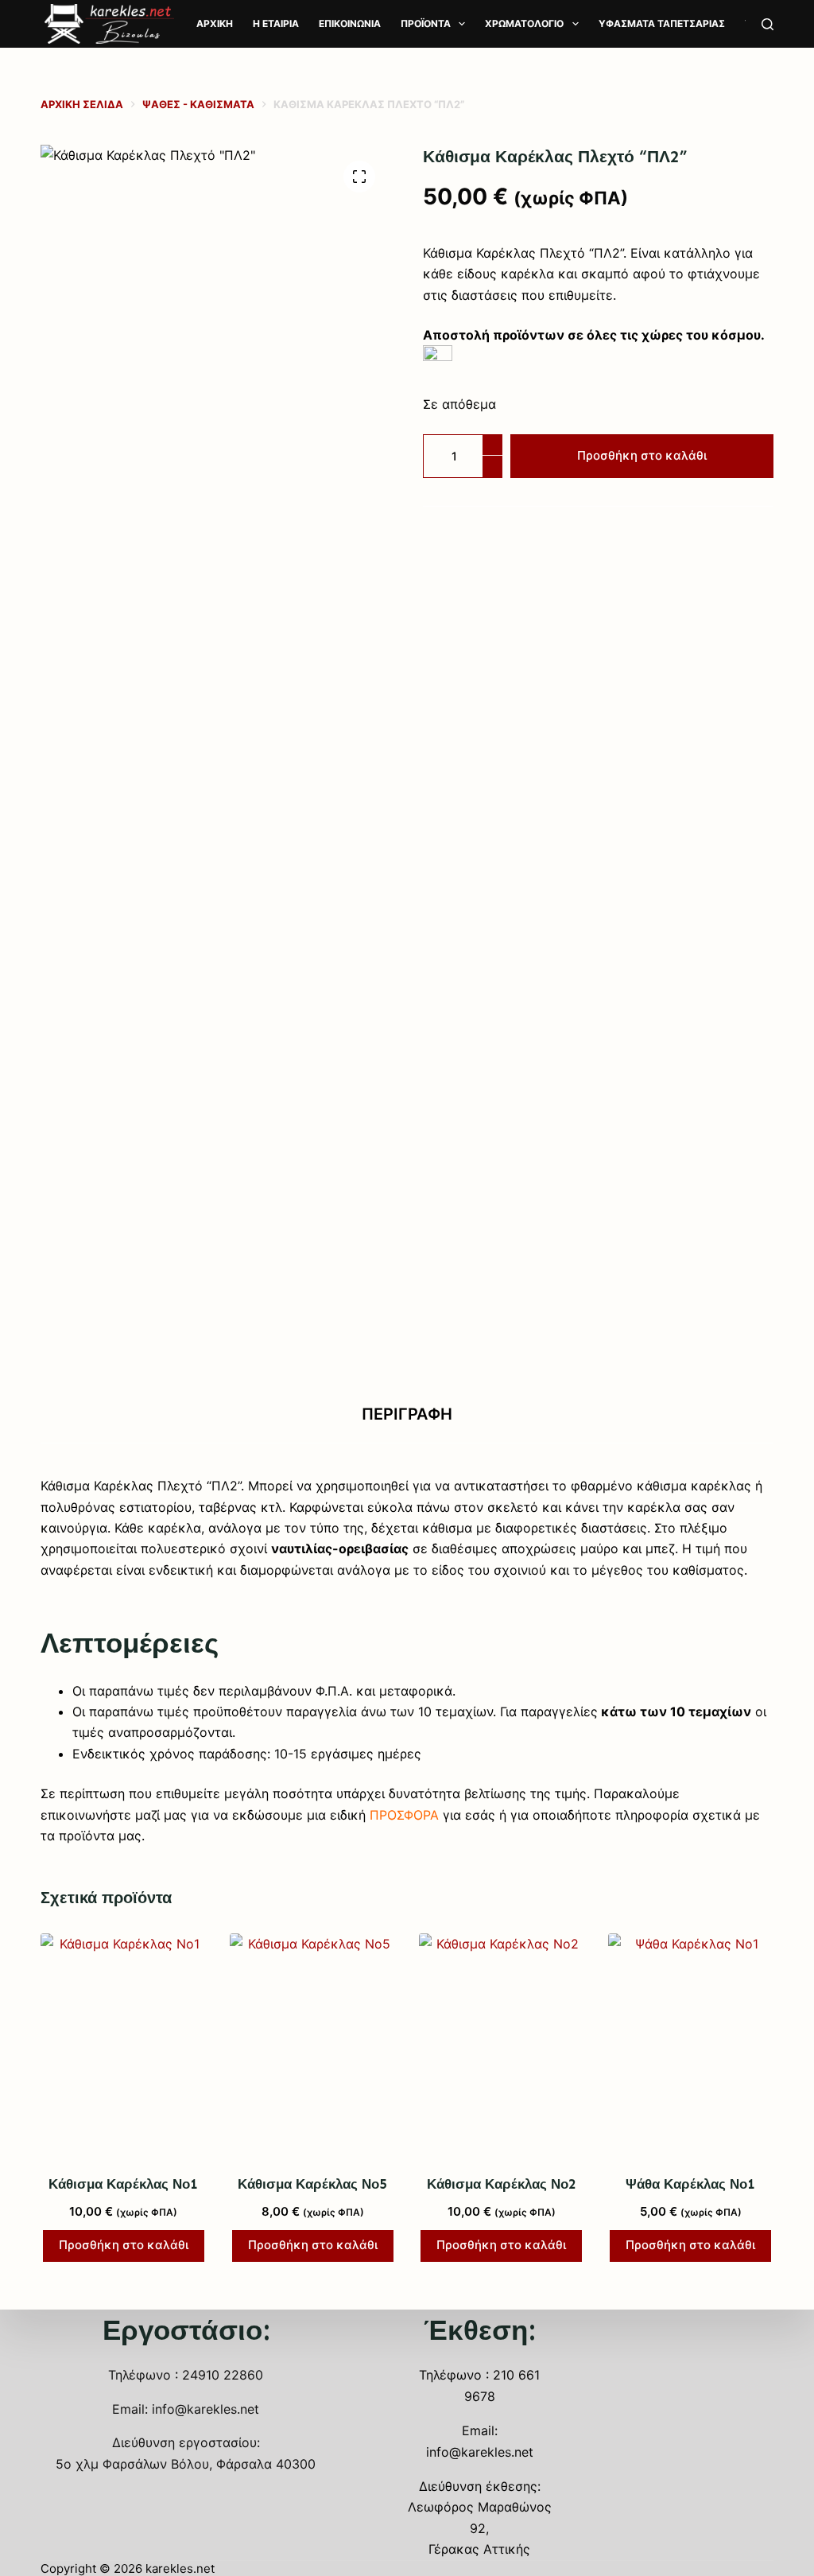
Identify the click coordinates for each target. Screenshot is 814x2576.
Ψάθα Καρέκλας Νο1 (690, 2184)
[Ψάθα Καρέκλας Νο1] (691, 2044)
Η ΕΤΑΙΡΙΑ (276, 23)
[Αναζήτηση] (767, 24)
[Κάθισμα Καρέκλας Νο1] (123, 2044)
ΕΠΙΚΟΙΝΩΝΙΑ (350, 23)
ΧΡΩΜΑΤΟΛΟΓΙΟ (524, 23)
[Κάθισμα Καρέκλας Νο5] (312, 2044)
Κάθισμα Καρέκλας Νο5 (312, 2184)
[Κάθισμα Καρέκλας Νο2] (502, 2044)
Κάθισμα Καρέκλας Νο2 (502, 2184)
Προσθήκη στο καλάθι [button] (124, 2245)
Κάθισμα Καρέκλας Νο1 (123, 2184)
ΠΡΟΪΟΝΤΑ (426, 23)
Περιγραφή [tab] (407, 1414)
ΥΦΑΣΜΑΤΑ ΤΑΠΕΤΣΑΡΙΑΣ (662, 23)
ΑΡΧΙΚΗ (215, 23)
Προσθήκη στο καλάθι (642, 455)
